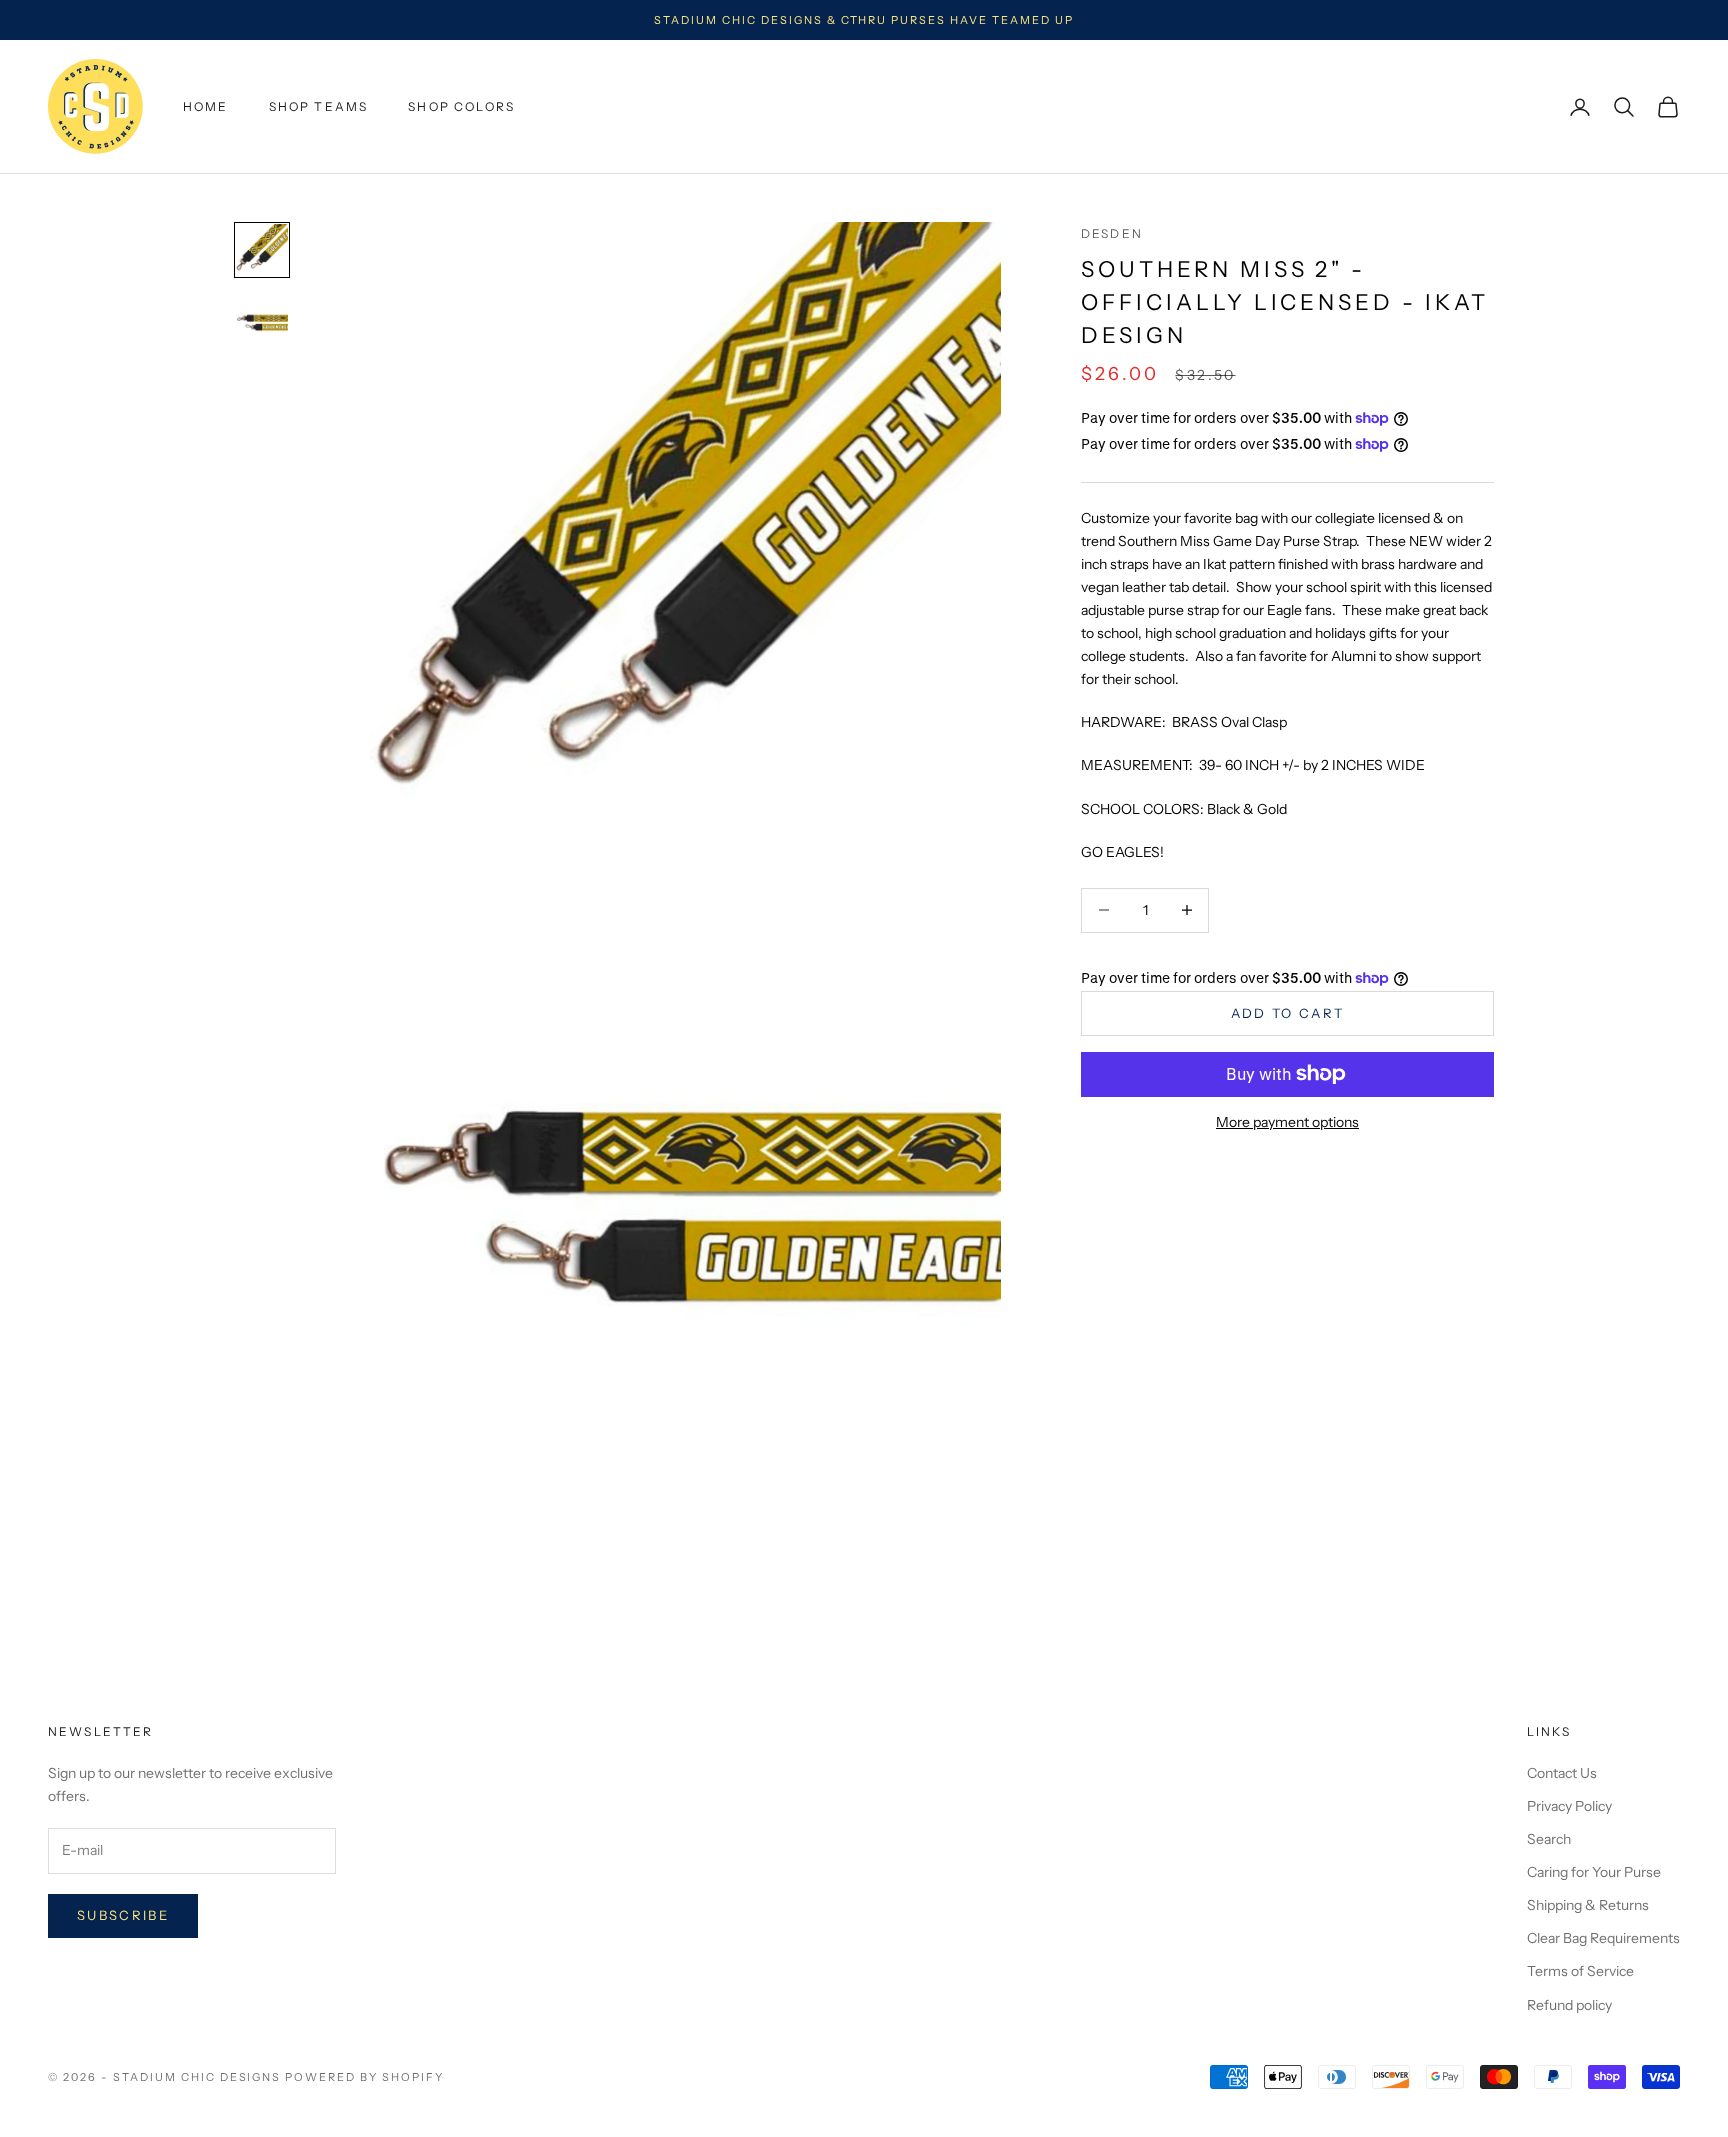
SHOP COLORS (461, 106)
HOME (206, 106)
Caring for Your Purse (1594, 1872)
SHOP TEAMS (319, 106)
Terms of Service (1580, 1971)
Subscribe (123, 1915)
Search (1549, 1839)
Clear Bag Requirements (1603, 1938)
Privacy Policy (1569, 1806)
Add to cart (1288, 1012)
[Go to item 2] (262, 322)
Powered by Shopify (364, 2077)
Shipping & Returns (1588, 1905)
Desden (1112, 233)
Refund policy (1569, 2005)
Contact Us (1562, 1773)
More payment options (1287, 1122)
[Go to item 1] (262, 250)
